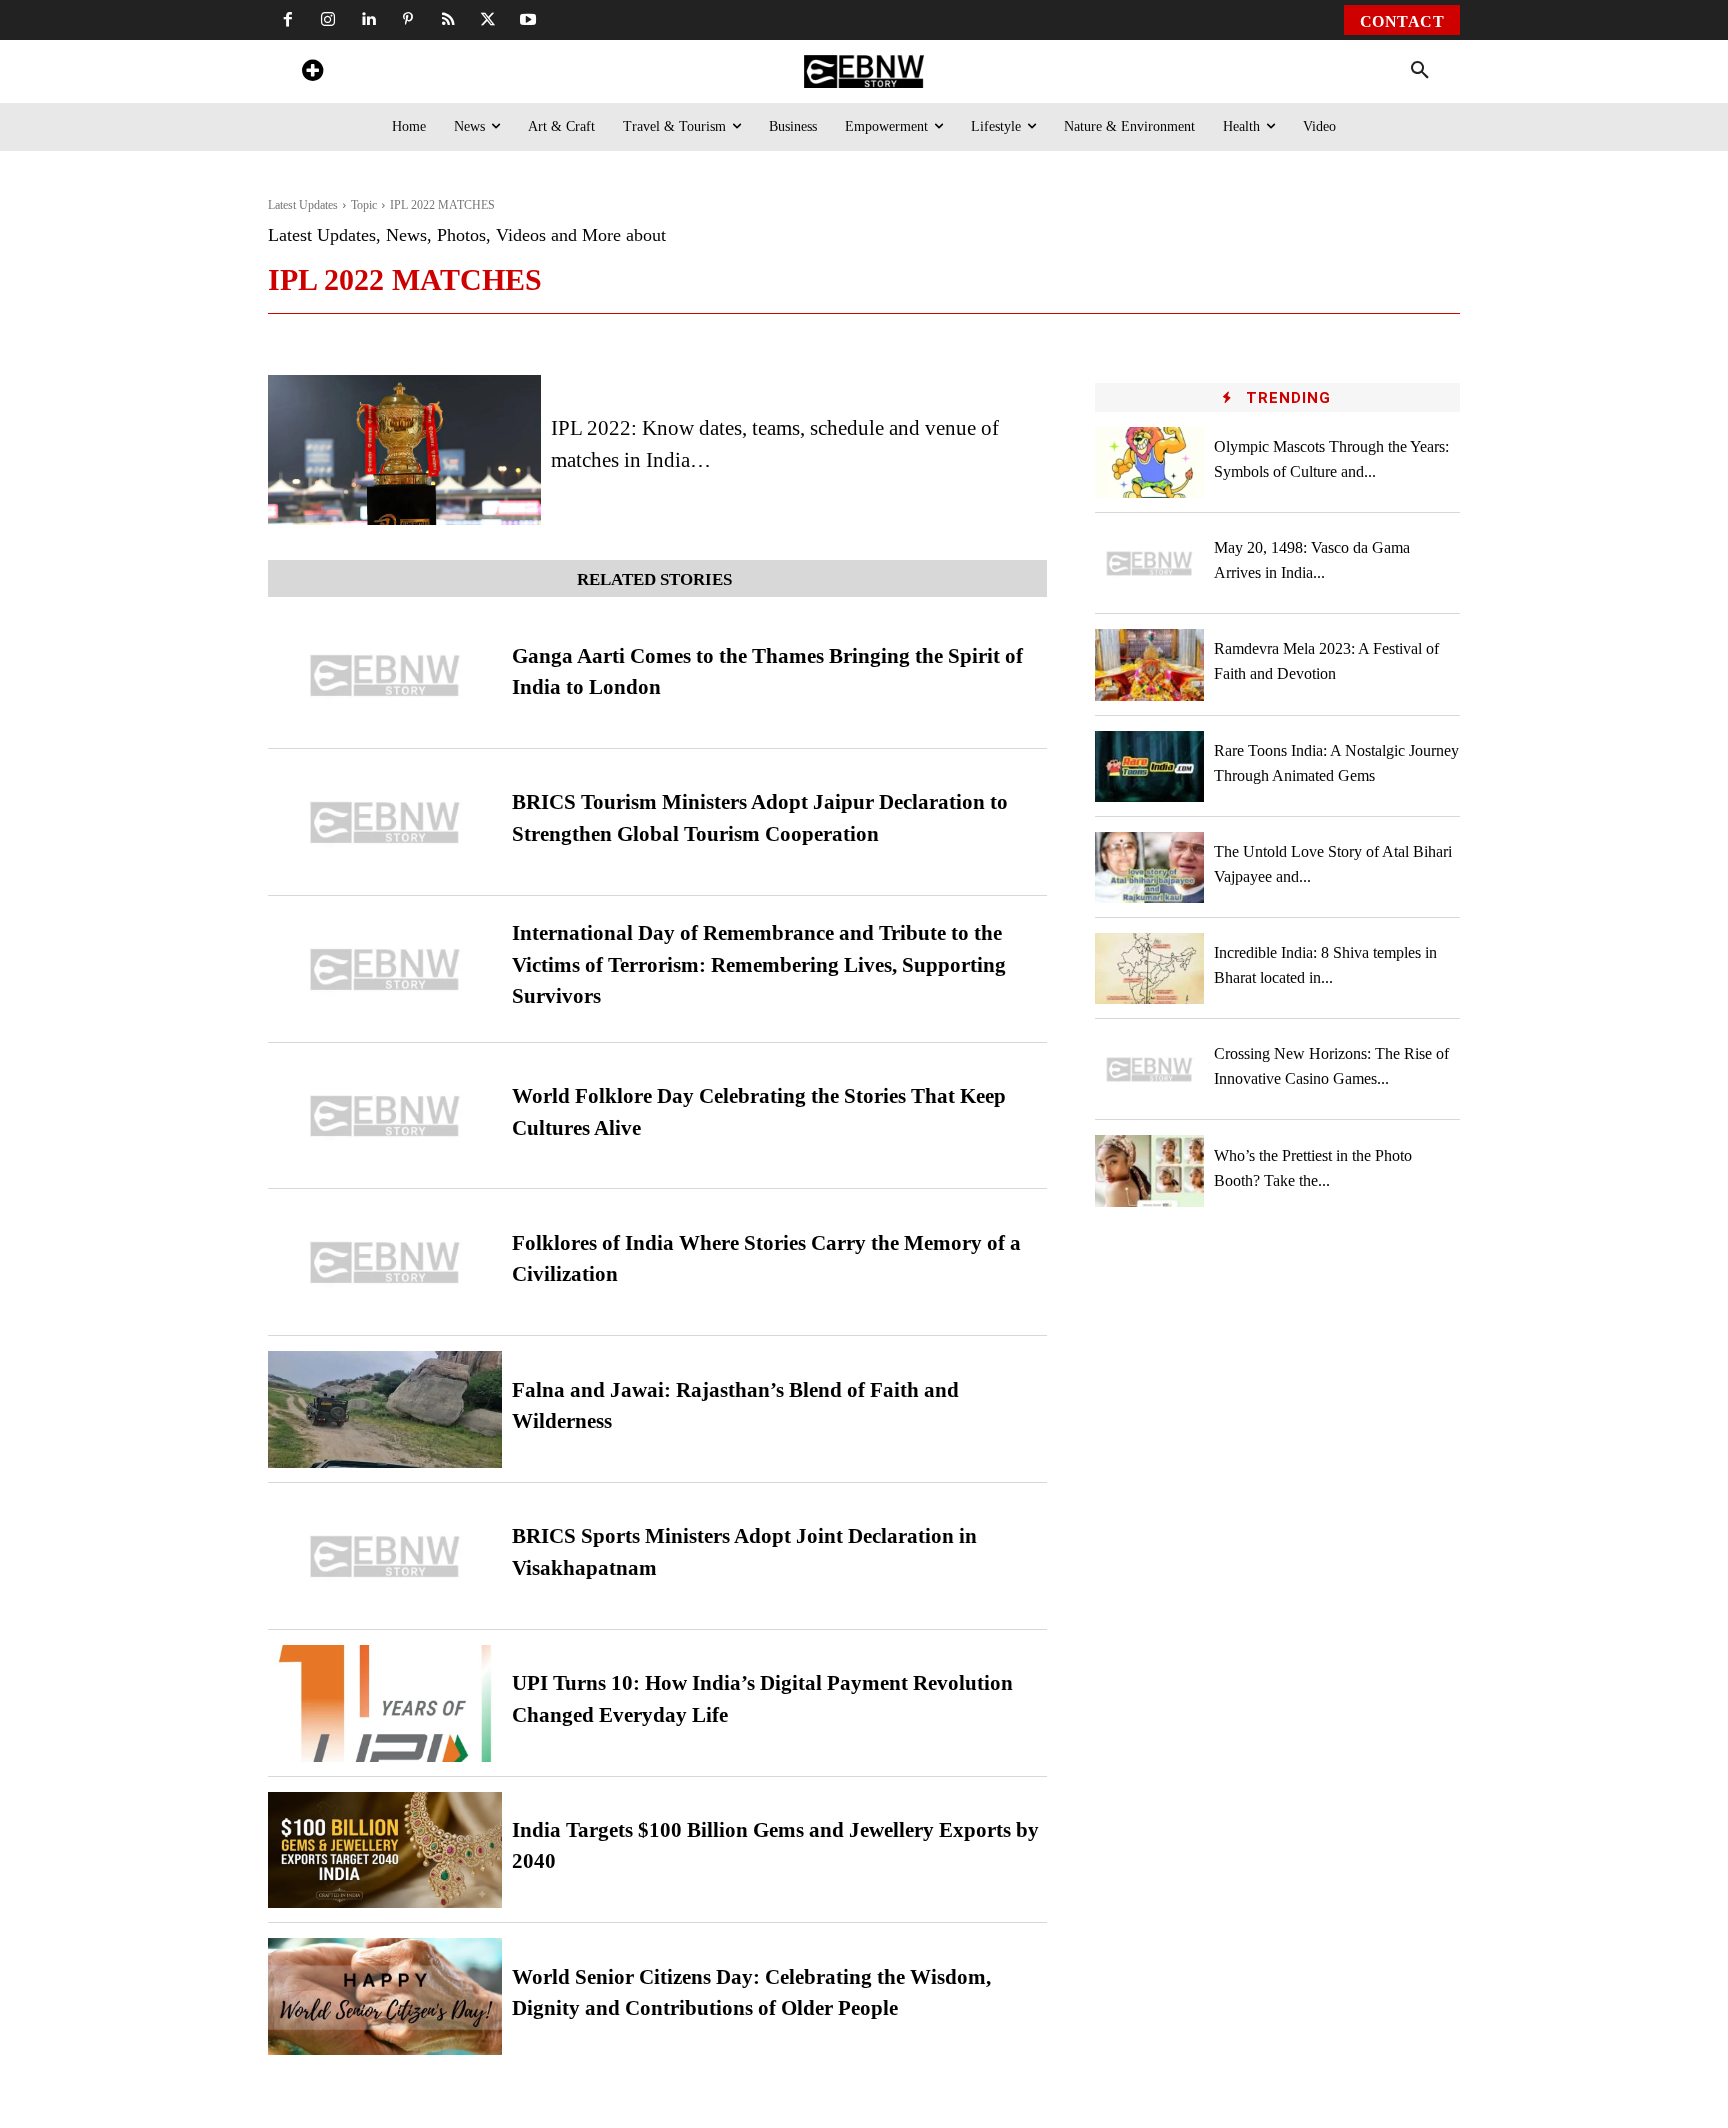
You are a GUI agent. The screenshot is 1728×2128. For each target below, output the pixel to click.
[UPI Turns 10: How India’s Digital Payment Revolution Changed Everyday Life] (385, 1703)
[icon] (312, 73)
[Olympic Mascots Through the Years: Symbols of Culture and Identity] (1150, 462)
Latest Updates (303, 205)
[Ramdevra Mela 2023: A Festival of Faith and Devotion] (1150, 664)
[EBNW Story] (863, 71)
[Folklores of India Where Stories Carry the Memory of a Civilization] (385, 1262)
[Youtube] (528, 20)
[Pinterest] (408, 20)
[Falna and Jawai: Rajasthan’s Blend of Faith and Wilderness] (385, 1409)
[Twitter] (488, 20)
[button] (1420, 71)
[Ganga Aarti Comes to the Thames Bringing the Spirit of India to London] (385, 675)
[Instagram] (328, 20)
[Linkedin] (368, 20)
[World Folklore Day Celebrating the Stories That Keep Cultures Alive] (385, 1116)
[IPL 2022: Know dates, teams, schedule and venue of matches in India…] (404, 450)
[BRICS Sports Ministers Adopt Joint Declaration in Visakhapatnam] (385, 1556)
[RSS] (448, 20)
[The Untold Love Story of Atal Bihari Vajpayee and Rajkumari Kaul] (1150, 867)
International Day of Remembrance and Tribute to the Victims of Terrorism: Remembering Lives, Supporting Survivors (759, 964)
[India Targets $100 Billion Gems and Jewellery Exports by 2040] (385, 1850)
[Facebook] (288, 20)
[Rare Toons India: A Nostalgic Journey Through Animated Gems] (1150, 766)
